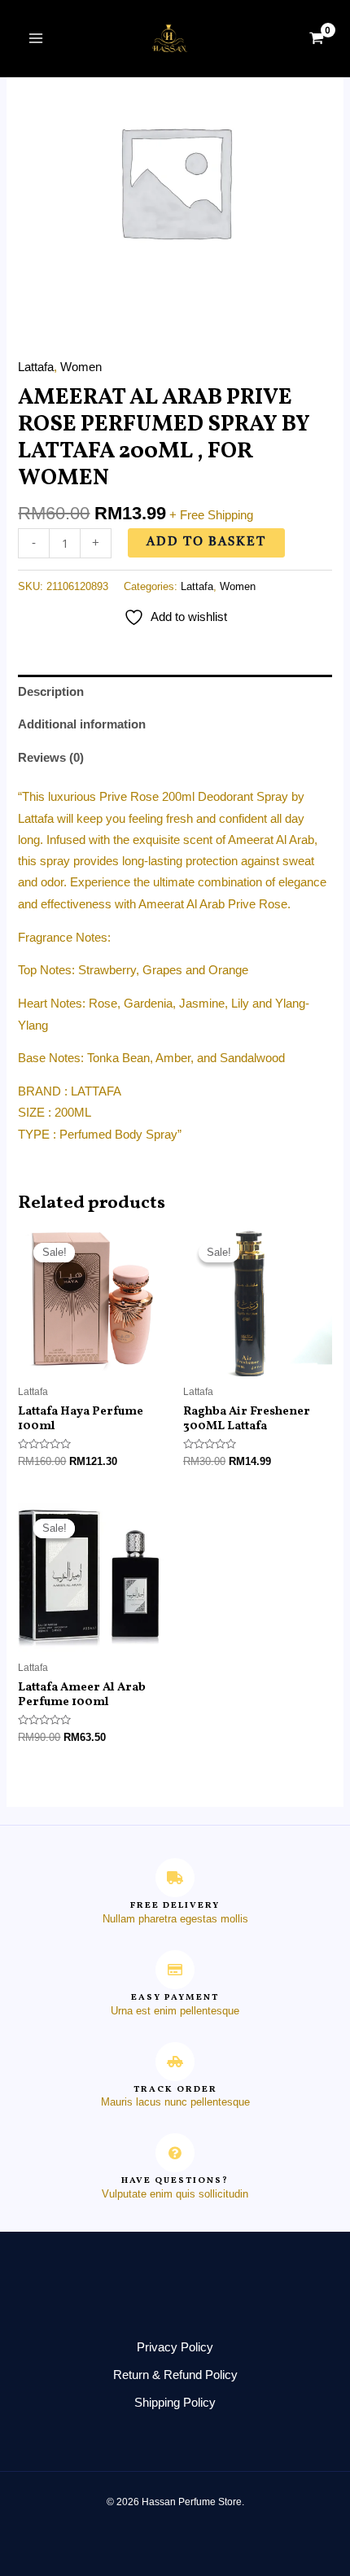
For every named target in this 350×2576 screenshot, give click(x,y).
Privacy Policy (175, 2347)
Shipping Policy (175, 2403)
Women (81, 367)
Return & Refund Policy (175, 2375)
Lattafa (36, 367)
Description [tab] (51, 692)
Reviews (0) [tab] (51, 758)
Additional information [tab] (82, 724)
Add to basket (206, 542)
